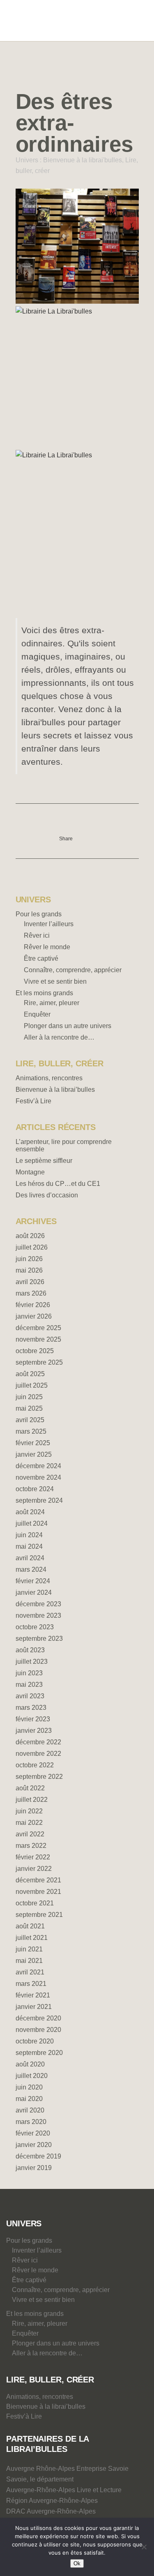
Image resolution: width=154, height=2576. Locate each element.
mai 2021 (29, 1961)
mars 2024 (31, 1569)
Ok (77, 2563)
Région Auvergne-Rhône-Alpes (52, 2501)
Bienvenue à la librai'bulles (83, 160)
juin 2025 (29, 1397)
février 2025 (33, 1443)
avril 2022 (30, 1834)
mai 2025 (29, 1408)
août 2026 (30, 1236)
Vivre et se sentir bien (55, 981)
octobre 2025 (35, 1351)
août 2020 (30, 2064)
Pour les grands (39, 914)
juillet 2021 (32, 1938)
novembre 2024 (38, 1477)
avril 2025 (30, 1420)
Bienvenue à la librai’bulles (55, 1090)
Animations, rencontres (49, 1078)
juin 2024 (29, 1535)
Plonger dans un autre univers (68, 1026)
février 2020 (33, 2133)
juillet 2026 (32, 1247)
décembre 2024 (38, 1466)
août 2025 (30, 1374)
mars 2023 (31, 1708)
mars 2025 (31, 1431)
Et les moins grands (44, 993)
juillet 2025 (32, 1385)
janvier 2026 (34, 1316)
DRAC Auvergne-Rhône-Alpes (51, 2511)
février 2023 (33, 1719)
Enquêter (37, 1014)
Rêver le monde (47, 947)
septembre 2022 (39, 1777)
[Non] (144, 2547)
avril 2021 (30, 1972)
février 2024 (33, 1581)
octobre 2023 (35, 1627)
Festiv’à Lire (33, 1101)
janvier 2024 (34, 1592)
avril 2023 (30, 1696)
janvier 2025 (34, 1454)
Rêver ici (37, 935)
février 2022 (33, 1857)
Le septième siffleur (44, 1161)
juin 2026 (29, 1259)
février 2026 (33, 1305)
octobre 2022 (35, 1765)
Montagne (30, 1172)
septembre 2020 (39, 2053)
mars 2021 (31, 1984)
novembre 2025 (38, 1339)
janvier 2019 (34, 2168)
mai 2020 (29, 2099)
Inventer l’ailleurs (49, 924)
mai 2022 (29, 1823)
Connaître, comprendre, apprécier (73, 970)
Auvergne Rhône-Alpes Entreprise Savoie (67, 2469)
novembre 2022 (38, 1754)
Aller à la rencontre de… (59, 1037)
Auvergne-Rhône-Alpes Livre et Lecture (64, 2490)
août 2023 (30, 1650)
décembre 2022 (38, 1742)
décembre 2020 (38, 2018)
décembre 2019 (38, 2156)
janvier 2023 (34, 1731)
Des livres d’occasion (47, 1195)
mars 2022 (31, 1846)
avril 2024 (30, 1558)
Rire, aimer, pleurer (52, 1003)
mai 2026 (29, 1270)
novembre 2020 (38, 2030)
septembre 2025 (39, 1362)
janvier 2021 (34, 2007)
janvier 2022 (34, 1869)
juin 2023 (29, 1673)
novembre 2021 (38, 1892)
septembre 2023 (39, 1639)
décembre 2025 (38, 1328)
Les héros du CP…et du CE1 (58, 1184)
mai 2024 (29, 1546)
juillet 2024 (32, 1523)
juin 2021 (29, 1949)
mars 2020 (31, 2122)
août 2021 (30, 1926)
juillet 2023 (32, 1662)
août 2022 (30, 1788)
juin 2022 (29, 1811)
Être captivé (41, 958)
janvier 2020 (34, 2145)
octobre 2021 (35, 1903)
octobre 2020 (35, 2041)
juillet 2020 (32, 2076)
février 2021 (33, 1995)
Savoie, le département (40, 2479)
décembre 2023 (38, 1604)
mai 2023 (29, 1685)
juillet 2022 (32, 1800)
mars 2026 (31, 1293)
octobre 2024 (35, 1489)
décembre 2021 (38, 1880)
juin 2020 (29, 2087)
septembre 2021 (39, 1915)
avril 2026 (30, 1282)
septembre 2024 (39, 1500)
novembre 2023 (38, 1615)
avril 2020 (30, 2110)
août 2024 (30, 1512)
